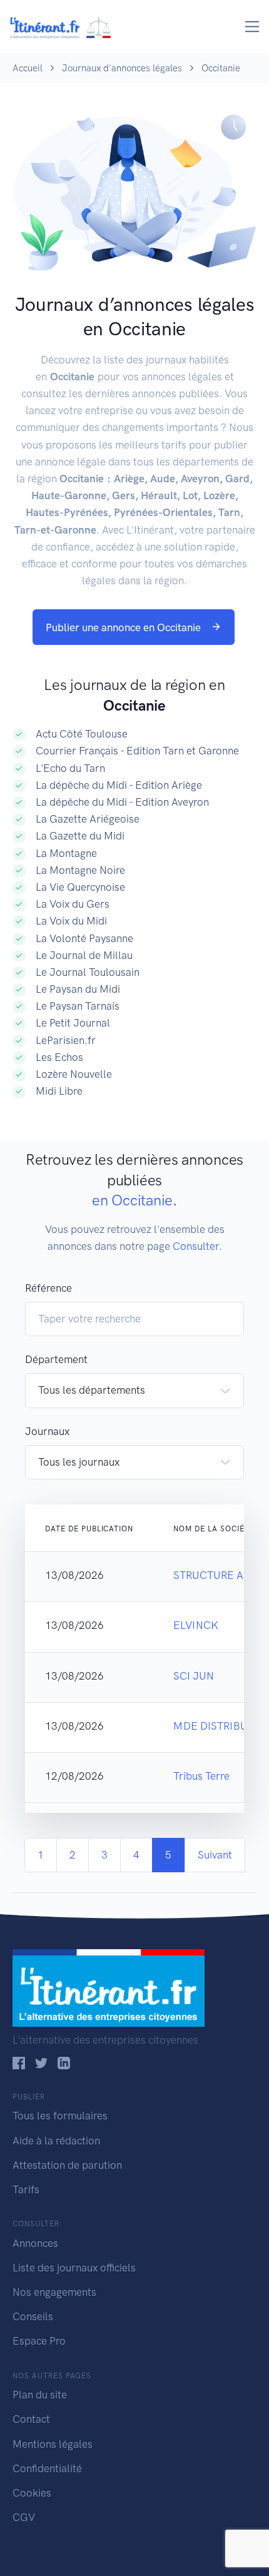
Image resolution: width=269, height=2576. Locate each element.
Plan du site (40, 2395)
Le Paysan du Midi (78, 989)
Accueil (28, 68)
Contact (31, 2419)
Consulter (196, 1246)
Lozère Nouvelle (74, 1074)
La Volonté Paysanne (84, 938)
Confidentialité (47, 2468)
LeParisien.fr (66, 1040)
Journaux (47, 1431)
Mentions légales (53, 2444)
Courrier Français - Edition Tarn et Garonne (137, 751)
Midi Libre (59, 1091)
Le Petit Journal (73, 1023)
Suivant (215, 1855)
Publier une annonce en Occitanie (124, 627)
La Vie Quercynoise (80, 887)
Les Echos (59, 1057)
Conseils (33, 2316)
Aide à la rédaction (56, 2141)
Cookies (32, 2493)
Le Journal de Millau (84, 955)
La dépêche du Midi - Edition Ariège (119, 785)
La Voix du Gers (73, 904)
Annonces (35, 2243)
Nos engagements (54, 2292)
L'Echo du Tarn (70, 768)
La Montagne (66, 853)
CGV (24, 2517)
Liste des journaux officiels (74, 2268)
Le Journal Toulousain (88, 972)
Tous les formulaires (60, 2116)
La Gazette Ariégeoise (88, 819)
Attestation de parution (67, 2165)
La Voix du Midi (71, 921)
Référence (48, 1288)
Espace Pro (39, 2341)
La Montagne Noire (80, 870)
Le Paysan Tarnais (78, 1006)
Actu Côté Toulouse (82, 734)
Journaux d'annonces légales (122, 68)
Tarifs (26, 2189)
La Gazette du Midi (80, 836)
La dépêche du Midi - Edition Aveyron (122, 802)
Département (56, 1359)
